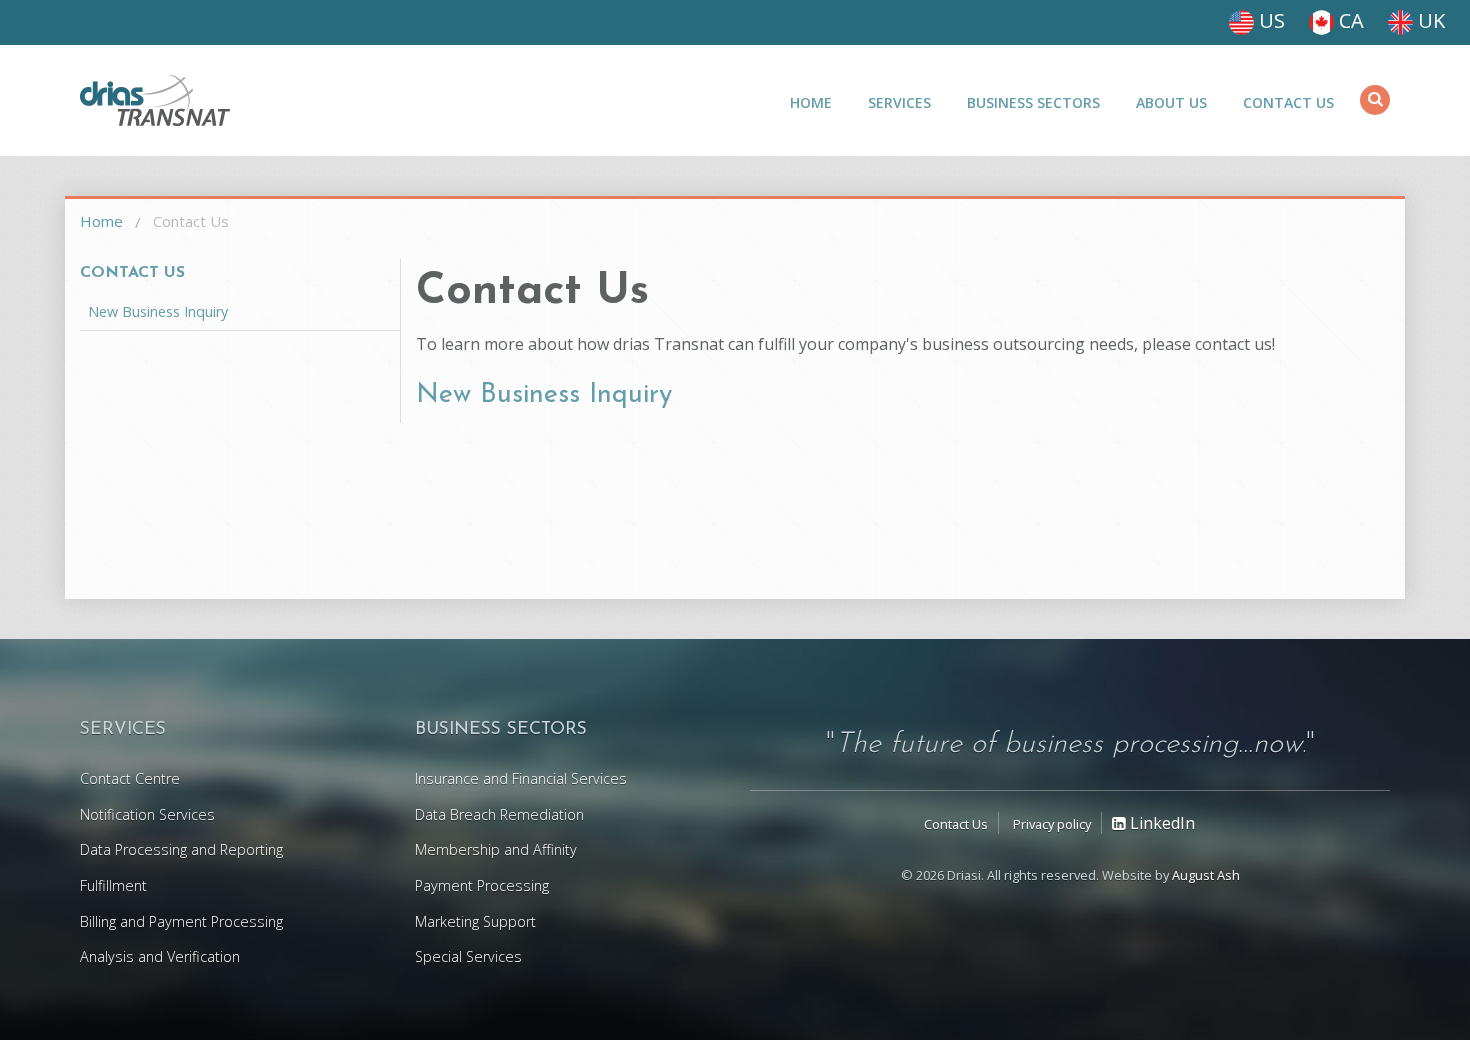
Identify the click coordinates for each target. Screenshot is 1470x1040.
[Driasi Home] (155, 100)
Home (811, 102)
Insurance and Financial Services (521, 778)
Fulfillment (113, 885)
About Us (1171, 102)
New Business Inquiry (544, 395)
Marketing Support (475, 921)
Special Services (468, 956)
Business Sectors (1033, 102)
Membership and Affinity (496, 849)
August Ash (1206, 875)
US (1269, 20)
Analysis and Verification (160, 956)
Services (899, 102)
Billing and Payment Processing (181, 921)
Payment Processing (482, 885)
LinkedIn (1160, 823)
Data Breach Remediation (499, 814)
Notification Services (147, 814)
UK (1429, 20)
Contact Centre (130, 778)
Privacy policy (1052, 824)
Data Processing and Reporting (181, 849)
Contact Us (1288, 102)
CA (1349, 20)
